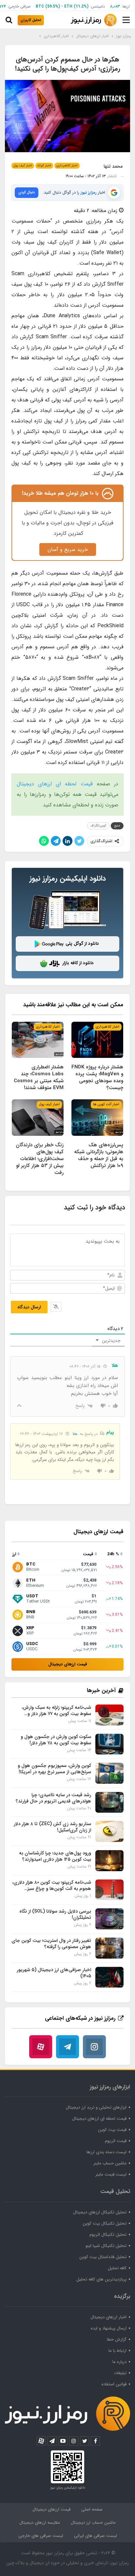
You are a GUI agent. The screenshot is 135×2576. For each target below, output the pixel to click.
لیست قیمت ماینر (111, 2174)
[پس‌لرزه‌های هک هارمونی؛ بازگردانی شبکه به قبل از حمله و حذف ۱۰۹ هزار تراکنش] (97, 1118)
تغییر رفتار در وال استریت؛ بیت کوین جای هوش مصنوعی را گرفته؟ (51, 1944)
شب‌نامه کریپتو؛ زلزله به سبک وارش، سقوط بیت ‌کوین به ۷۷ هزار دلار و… (56, 1711)
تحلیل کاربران (31, 20)
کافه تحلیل (117, 2268)
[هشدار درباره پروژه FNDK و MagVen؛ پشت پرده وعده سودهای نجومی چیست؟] (97, 1040)
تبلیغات (120, 2373)
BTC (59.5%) (48, 6)
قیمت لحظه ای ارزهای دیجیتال (55, 784)
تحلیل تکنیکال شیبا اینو (106, 2246)
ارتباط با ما (117, 2351)
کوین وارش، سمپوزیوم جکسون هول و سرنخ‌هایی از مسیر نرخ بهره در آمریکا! (54, 1769)
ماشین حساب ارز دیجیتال (93, 2523)
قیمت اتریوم (116, 2141)
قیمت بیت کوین (112, 2130)
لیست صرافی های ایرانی (96, 2536)
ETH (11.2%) (76, 6)
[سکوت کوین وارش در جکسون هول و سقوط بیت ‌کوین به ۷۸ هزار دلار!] (109, 1744)
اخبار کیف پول (23, 166)
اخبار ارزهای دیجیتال (108, 2317)
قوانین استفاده (114, 2384)
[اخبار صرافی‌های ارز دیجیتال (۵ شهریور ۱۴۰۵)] (109, 1977)
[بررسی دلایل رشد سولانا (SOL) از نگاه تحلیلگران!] (109, 1919)
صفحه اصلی (92, 2509)
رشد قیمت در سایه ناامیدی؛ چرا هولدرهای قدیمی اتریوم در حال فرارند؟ (53, 1798)
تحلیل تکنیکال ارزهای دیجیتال (100, 2212)
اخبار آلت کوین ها (106, 1104)
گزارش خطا (117, 2339)
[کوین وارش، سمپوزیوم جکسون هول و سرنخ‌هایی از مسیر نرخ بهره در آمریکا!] (109, 1773)
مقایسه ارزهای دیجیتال (40, 2523)
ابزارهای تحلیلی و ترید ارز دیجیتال (96, 2107)
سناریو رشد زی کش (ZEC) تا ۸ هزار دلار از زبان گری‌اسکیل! (52, 1827)
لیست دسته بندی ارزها (106, 2152)
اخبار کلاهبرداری (67, 166)
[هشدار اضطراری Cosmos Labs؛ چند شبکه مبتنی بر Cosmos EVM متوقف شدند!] (38, 1040)
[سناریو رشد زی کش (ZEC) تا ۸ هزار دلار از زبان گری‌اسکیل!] (109, 1831)
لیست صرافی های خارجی (41, 2536)
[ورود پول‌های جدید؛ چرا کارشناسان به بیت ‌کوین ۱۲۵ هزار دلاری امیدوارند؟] (109, 1861)
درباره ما (119, 2362)
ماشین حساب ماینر (110, 2163)
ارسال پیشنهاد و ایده (109, 2328)
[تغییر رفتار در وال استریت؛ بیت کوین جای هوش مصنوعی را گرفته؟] (109, 1948)
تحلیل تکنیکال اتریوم (108, 2235)
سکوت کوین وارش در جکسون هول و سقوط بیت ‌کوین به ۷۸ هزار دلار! (56, 1740)
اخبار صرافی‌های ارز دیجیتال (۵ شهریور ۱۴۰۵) (54, 1973)
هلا (75, 1434)
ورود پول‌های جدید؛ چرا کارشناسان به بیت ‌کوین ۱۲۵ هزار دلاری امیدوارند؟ (55, 1856)
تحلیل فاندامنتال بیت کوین (103, 2257)
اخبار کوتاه (44, 166)
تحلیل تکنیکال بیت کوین (105, 2223)
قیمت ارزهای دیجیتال (68, 1664)
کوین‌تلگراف (98, 826)
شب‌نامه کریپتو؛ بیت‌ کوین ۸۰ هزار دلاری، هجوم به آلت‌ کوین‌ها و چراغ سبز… (52, 1885)
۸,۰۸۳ (115, 6)
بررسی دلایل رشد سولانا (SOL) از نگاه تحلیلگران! (55, 1914)
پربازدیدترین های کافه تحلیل (101, 2279)
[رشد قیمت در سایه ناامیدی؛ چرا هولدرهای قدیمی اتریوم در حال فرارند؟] (109, 1802)
